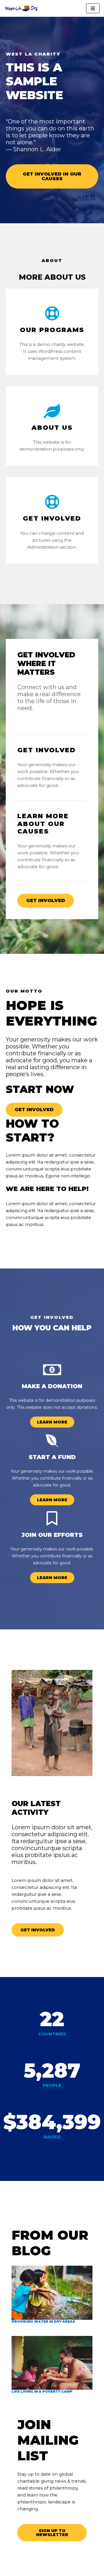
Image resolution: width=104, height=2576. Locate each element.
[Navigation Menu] (93, 8)
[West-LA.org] (22, 8)
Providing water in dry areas (43, 2321)
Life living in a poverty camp (42, 2391)
